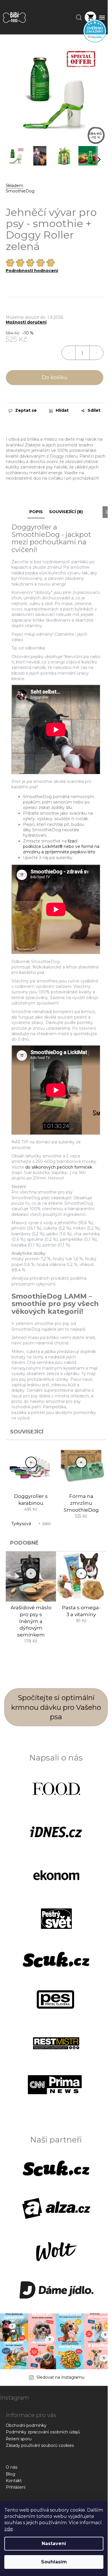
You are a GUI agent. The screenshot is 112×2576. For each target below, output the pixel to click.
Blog (10, 2474)
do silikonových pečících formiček (59, 1167)
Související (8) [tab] (66, 512)
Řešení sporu (19, 2439)
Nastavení (54, 2543)
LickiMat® (52, 846)
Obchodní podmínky (26, 2425)
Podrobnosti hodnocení (32, 271)
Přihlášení (16, 2487)
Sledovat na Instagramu (60, 2377)
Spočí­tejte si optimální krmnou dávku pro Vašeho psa (56, 1707)
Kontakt (14, 2481)
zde (9, 2529)
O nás (11, 2467)
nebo (69, 846)
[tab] (56, 1187)
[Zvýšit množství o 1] (96, 353)
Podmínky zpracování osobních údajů (43, 2432)
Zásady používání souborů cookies (40, 2445)
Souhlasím (54, 2562)
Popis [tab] (36, 512)
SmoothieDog (20, 191)
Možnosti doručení (26, 322)
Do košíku (55, 377)
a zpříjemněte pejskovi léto (68, 852)
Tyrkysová (21, 1524)
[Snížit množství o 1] (69, 353)
